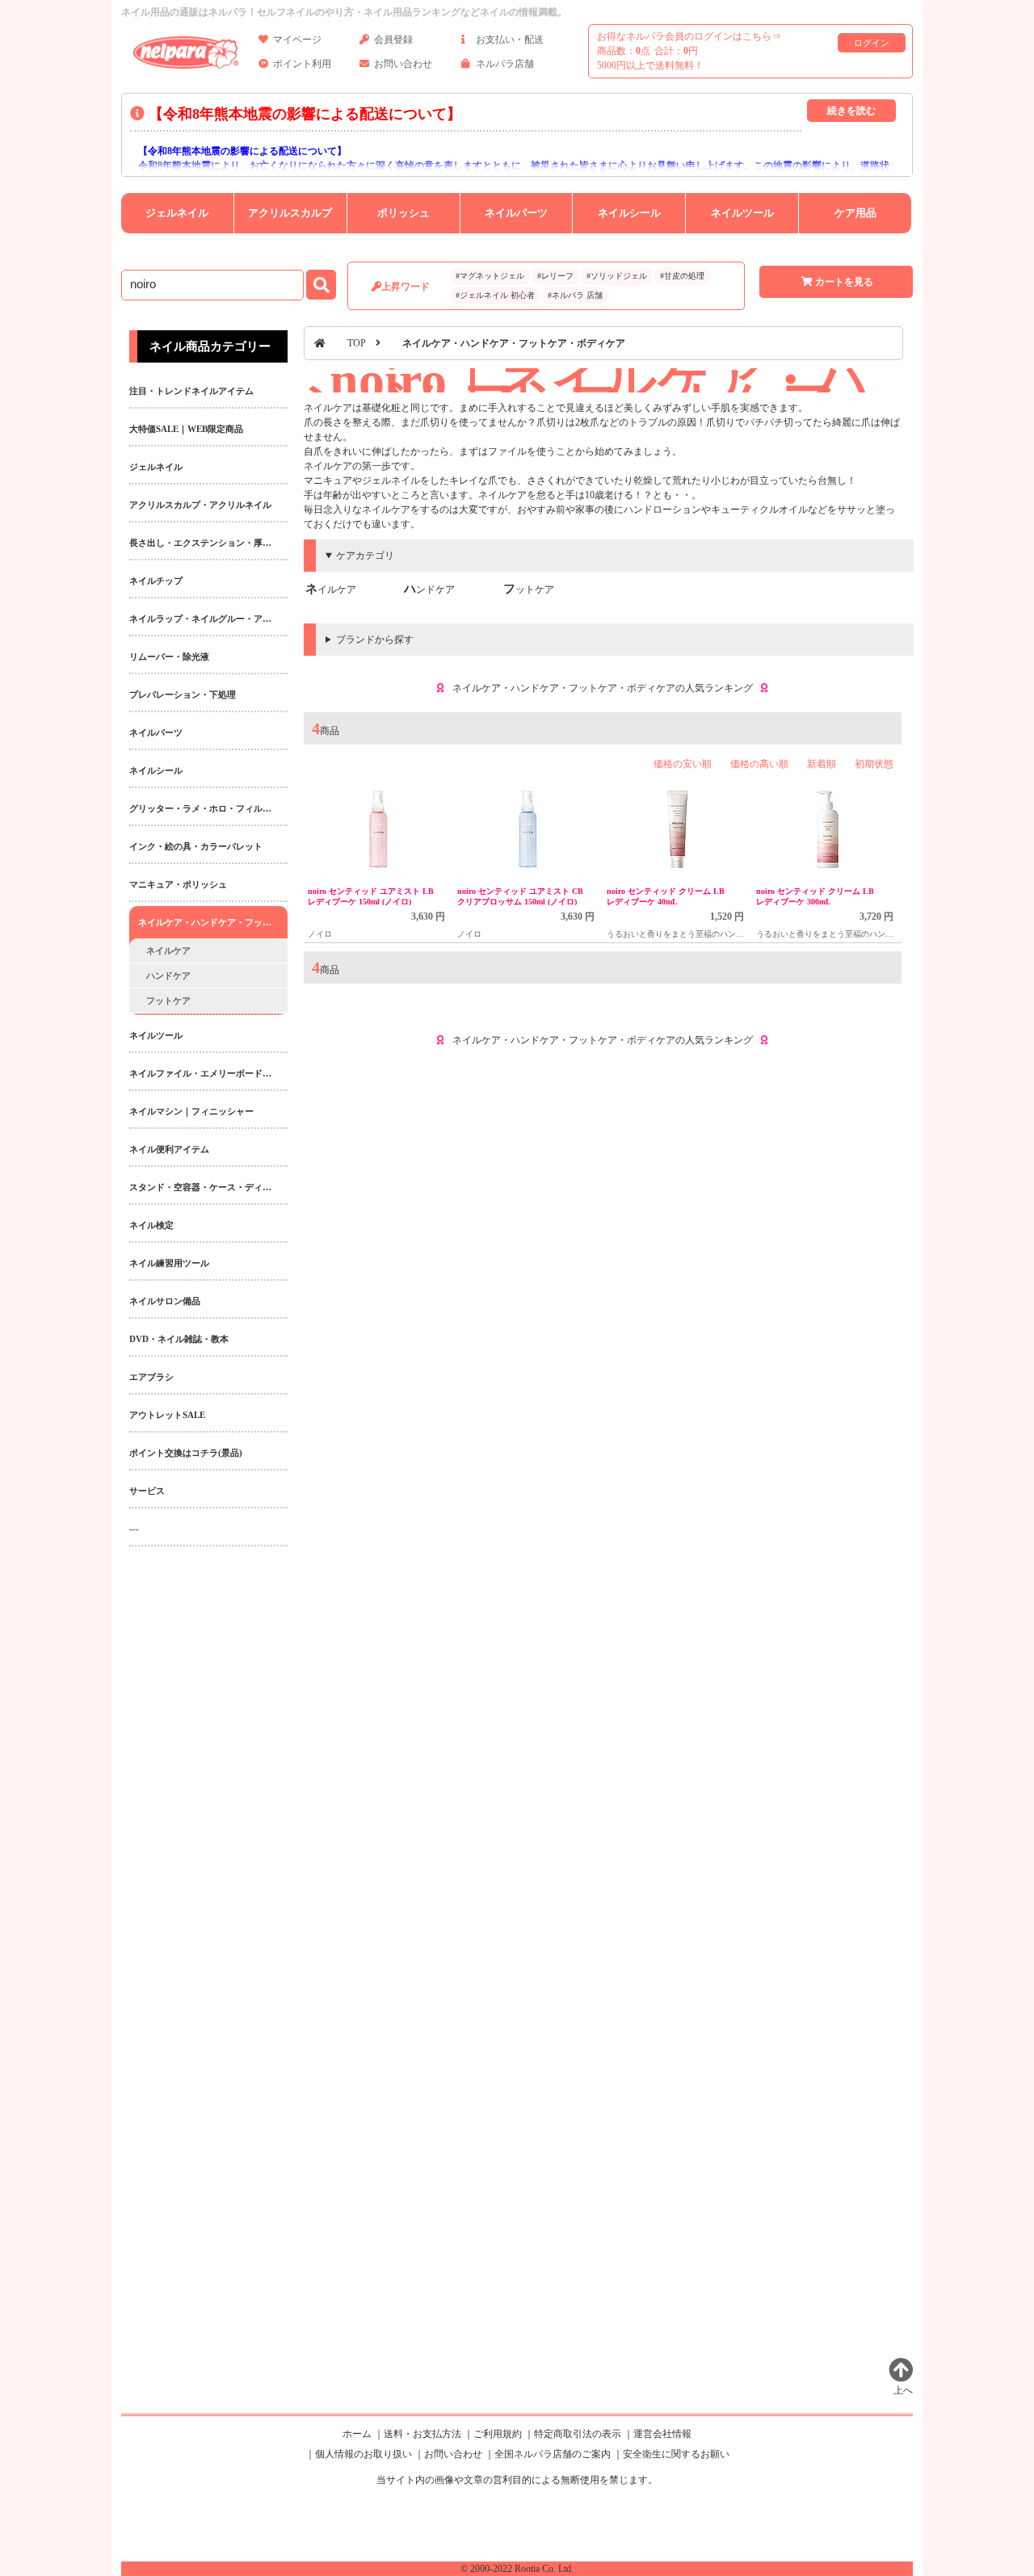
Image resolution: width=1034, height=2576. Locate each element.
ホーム (357, 2434)
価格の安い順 (683, 764)
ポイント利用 (302, 64)
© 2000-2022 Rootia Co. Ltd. (517, 2569)
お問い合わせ (403, 64)
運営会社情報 (662, 2434)
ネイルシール (629, 213)
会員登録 (393, 40)
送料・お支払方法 (422, 2434)
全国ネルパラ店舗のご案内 (553, 2454)
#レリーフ (555, 276)
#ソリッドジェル (617, 276)
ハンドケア (429, 589)
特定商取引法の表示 (578, 2434)
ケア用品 (855, 213)
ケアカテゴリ (365, 556)
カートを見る (844, 282)
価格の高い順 (759, 764)
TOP (357, 343)
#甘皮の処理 (682, 276)
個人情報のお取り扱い (364, 2454)
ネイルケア (331, 589)
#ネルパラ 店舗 (575, 295)
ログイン (872, 43)
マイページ (297, 40)
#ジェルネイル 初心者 (495, 295)
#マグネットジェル (490, 276)
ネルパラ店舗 (505, 64)
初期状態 (874, 764)
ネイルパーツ (516, 213)
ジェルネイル (177, 213)
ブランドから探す (375, 640)
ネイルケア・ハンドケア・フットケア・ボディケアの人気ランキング (603, 688)
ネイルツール (742, 213)
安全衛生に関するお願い (676, 2454)
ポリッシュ (404, 213)
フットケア (529, 589)
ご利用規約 (498, 2434)
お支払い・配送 (510, 40)
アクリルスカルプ (290, 213)
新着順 (822, 764)
